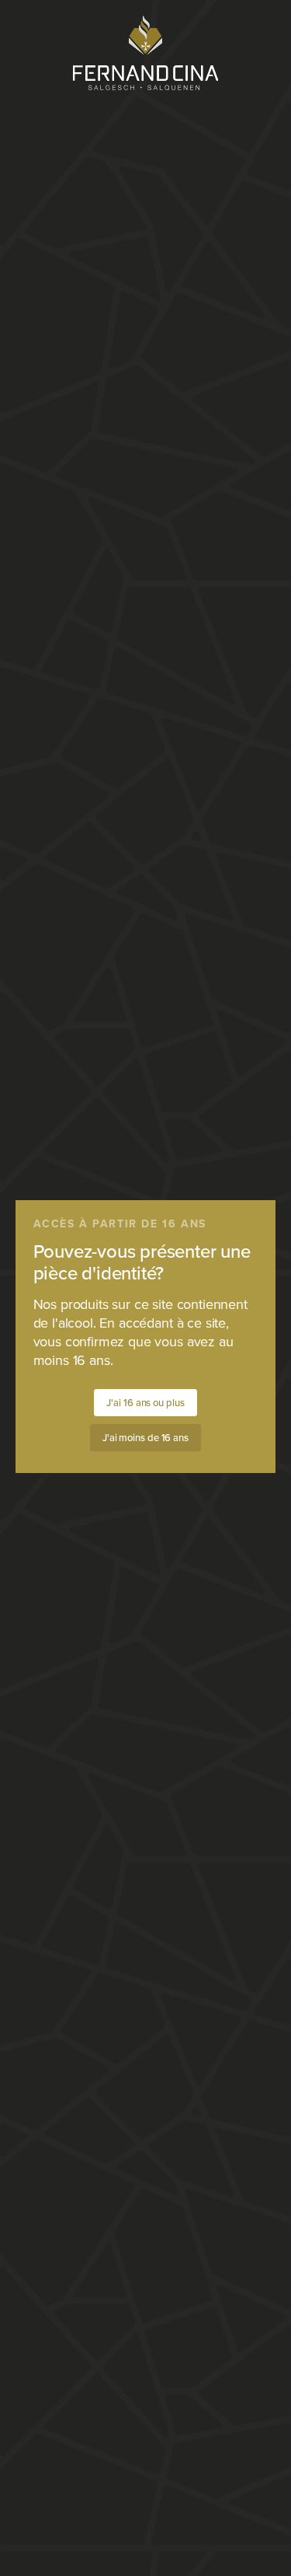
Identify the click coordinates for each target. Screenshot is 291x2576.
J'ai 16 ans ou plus (145, 1403)
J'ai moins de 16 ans (145, 1438)
